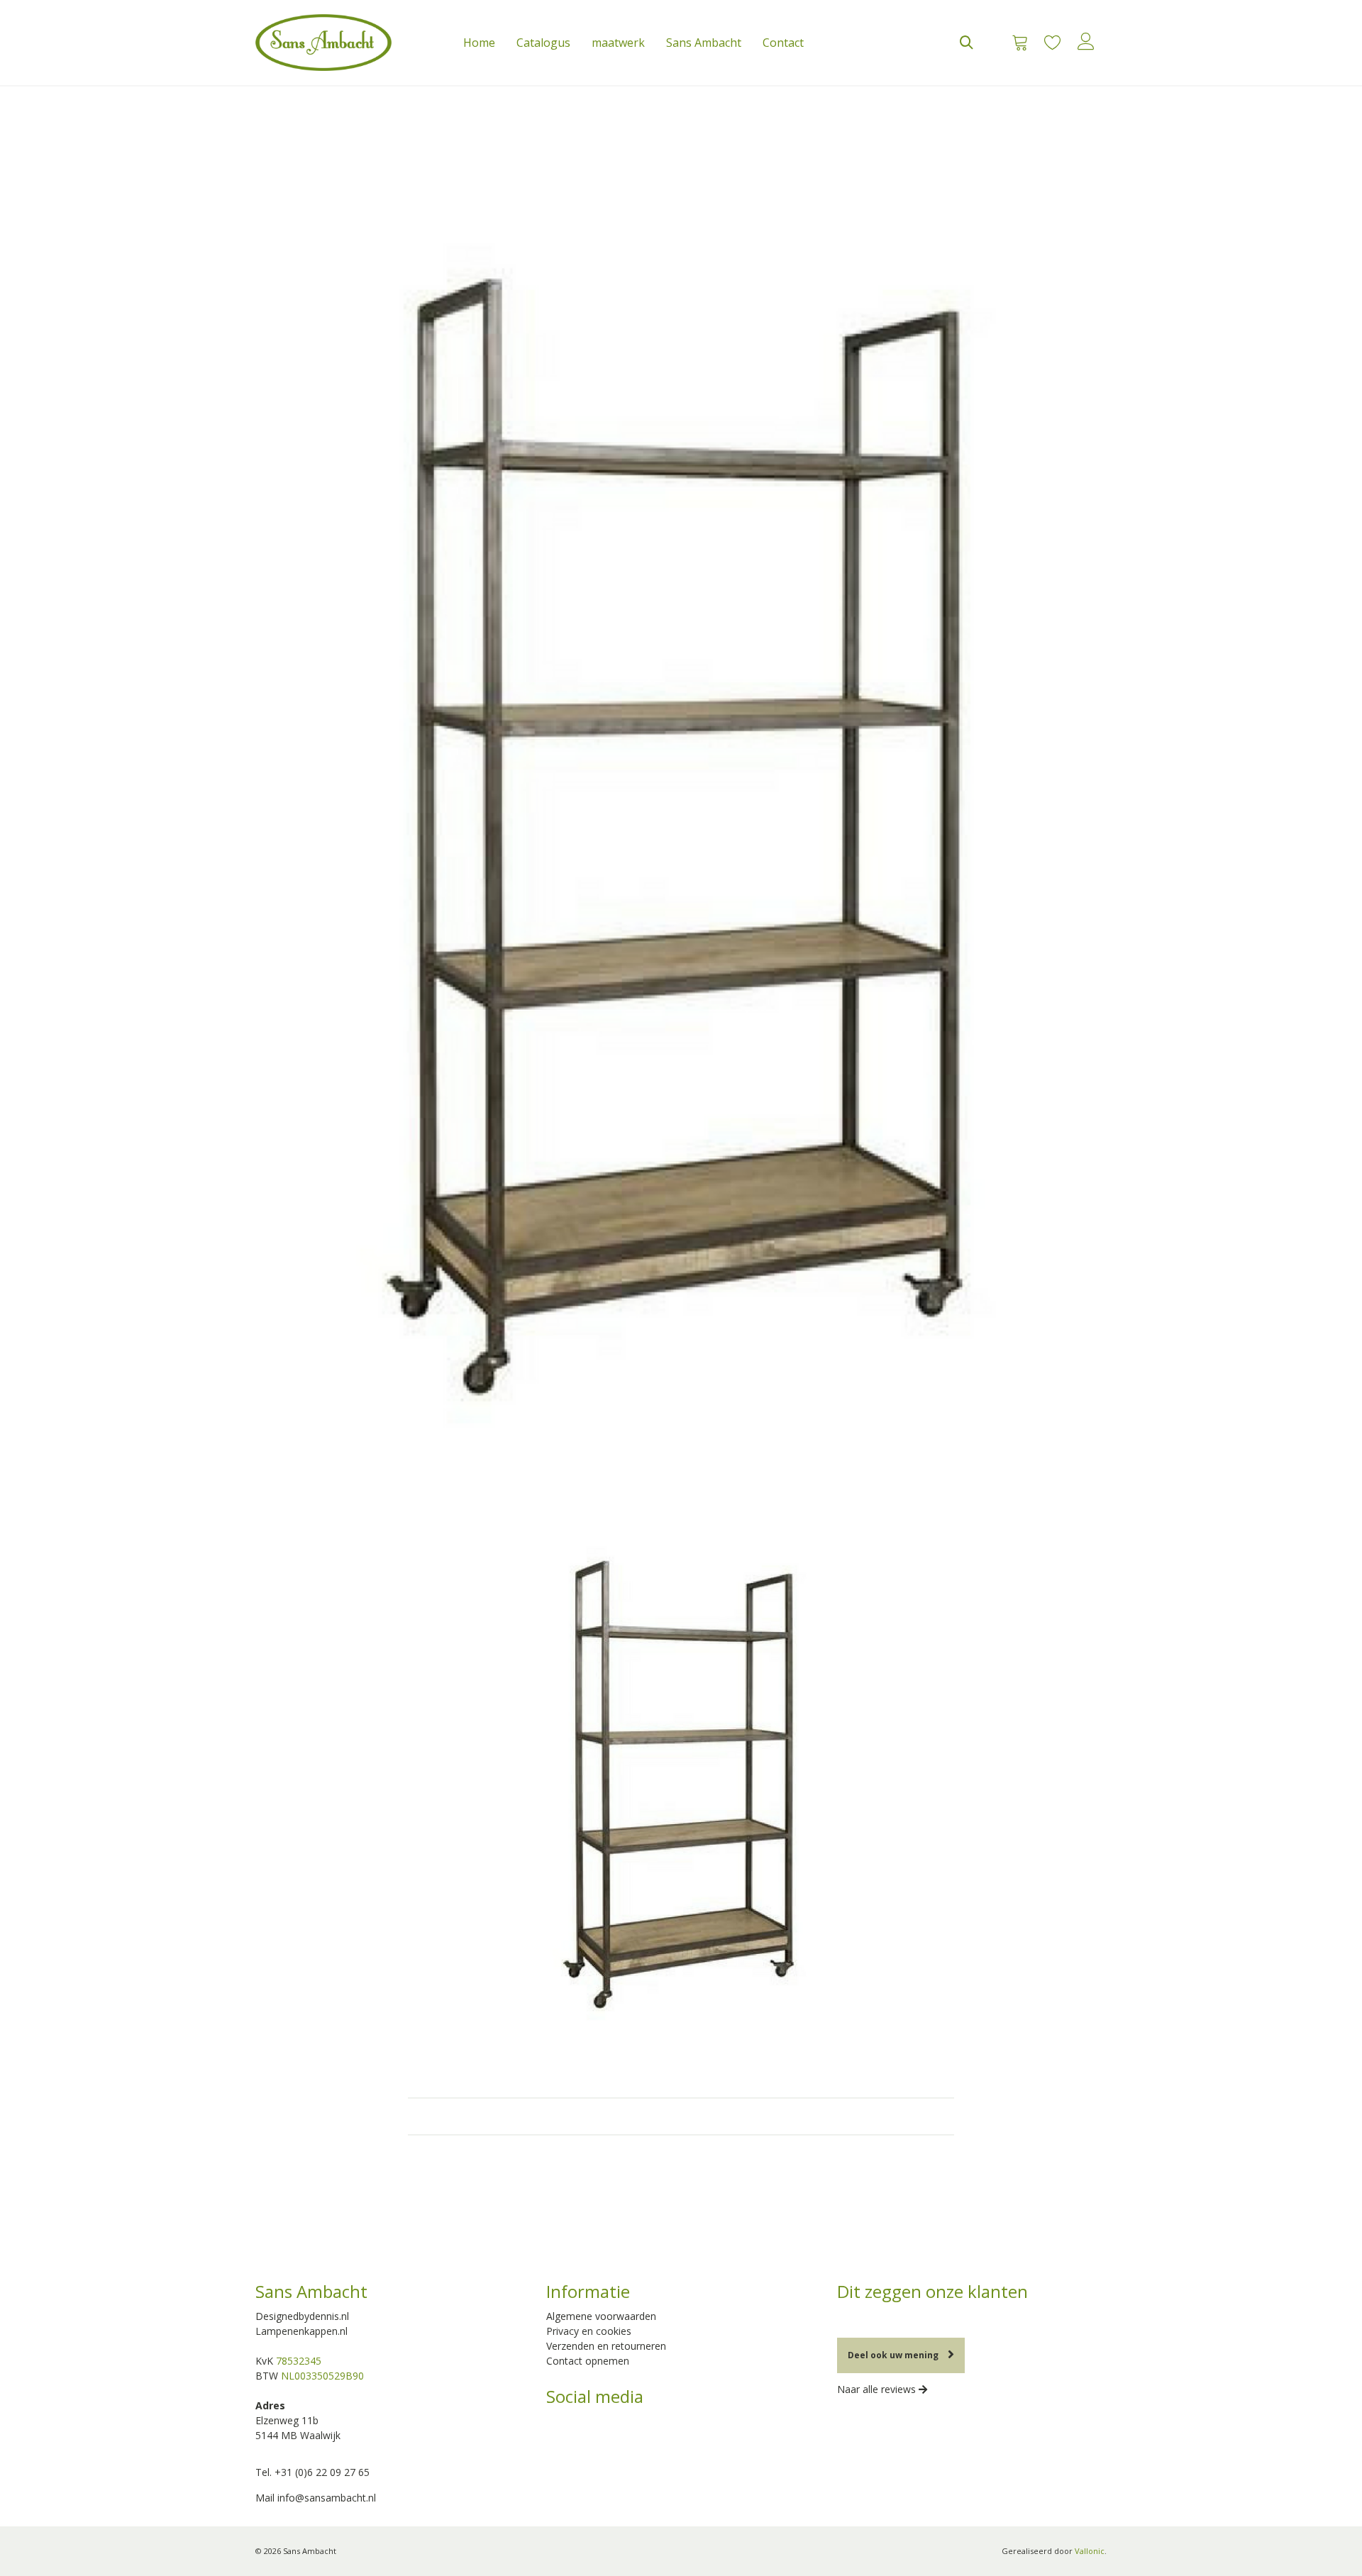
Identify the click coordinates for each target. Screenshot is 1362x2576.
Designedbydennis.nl (302, 2316)
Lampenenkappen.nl (301, 2331)
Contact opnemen (588, 2361)
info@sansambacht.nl (327, 2498)
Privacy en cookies (589, 2331)
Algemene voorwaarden (601, 2316)
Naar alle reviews (878, 2389)
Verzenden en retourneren (606, 2346)
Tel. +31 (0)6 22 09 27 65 (312, 2472)
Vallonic (1090, 2551)
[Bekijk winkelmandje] (1015, 43)
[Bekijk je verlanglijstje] (1052, 43)
